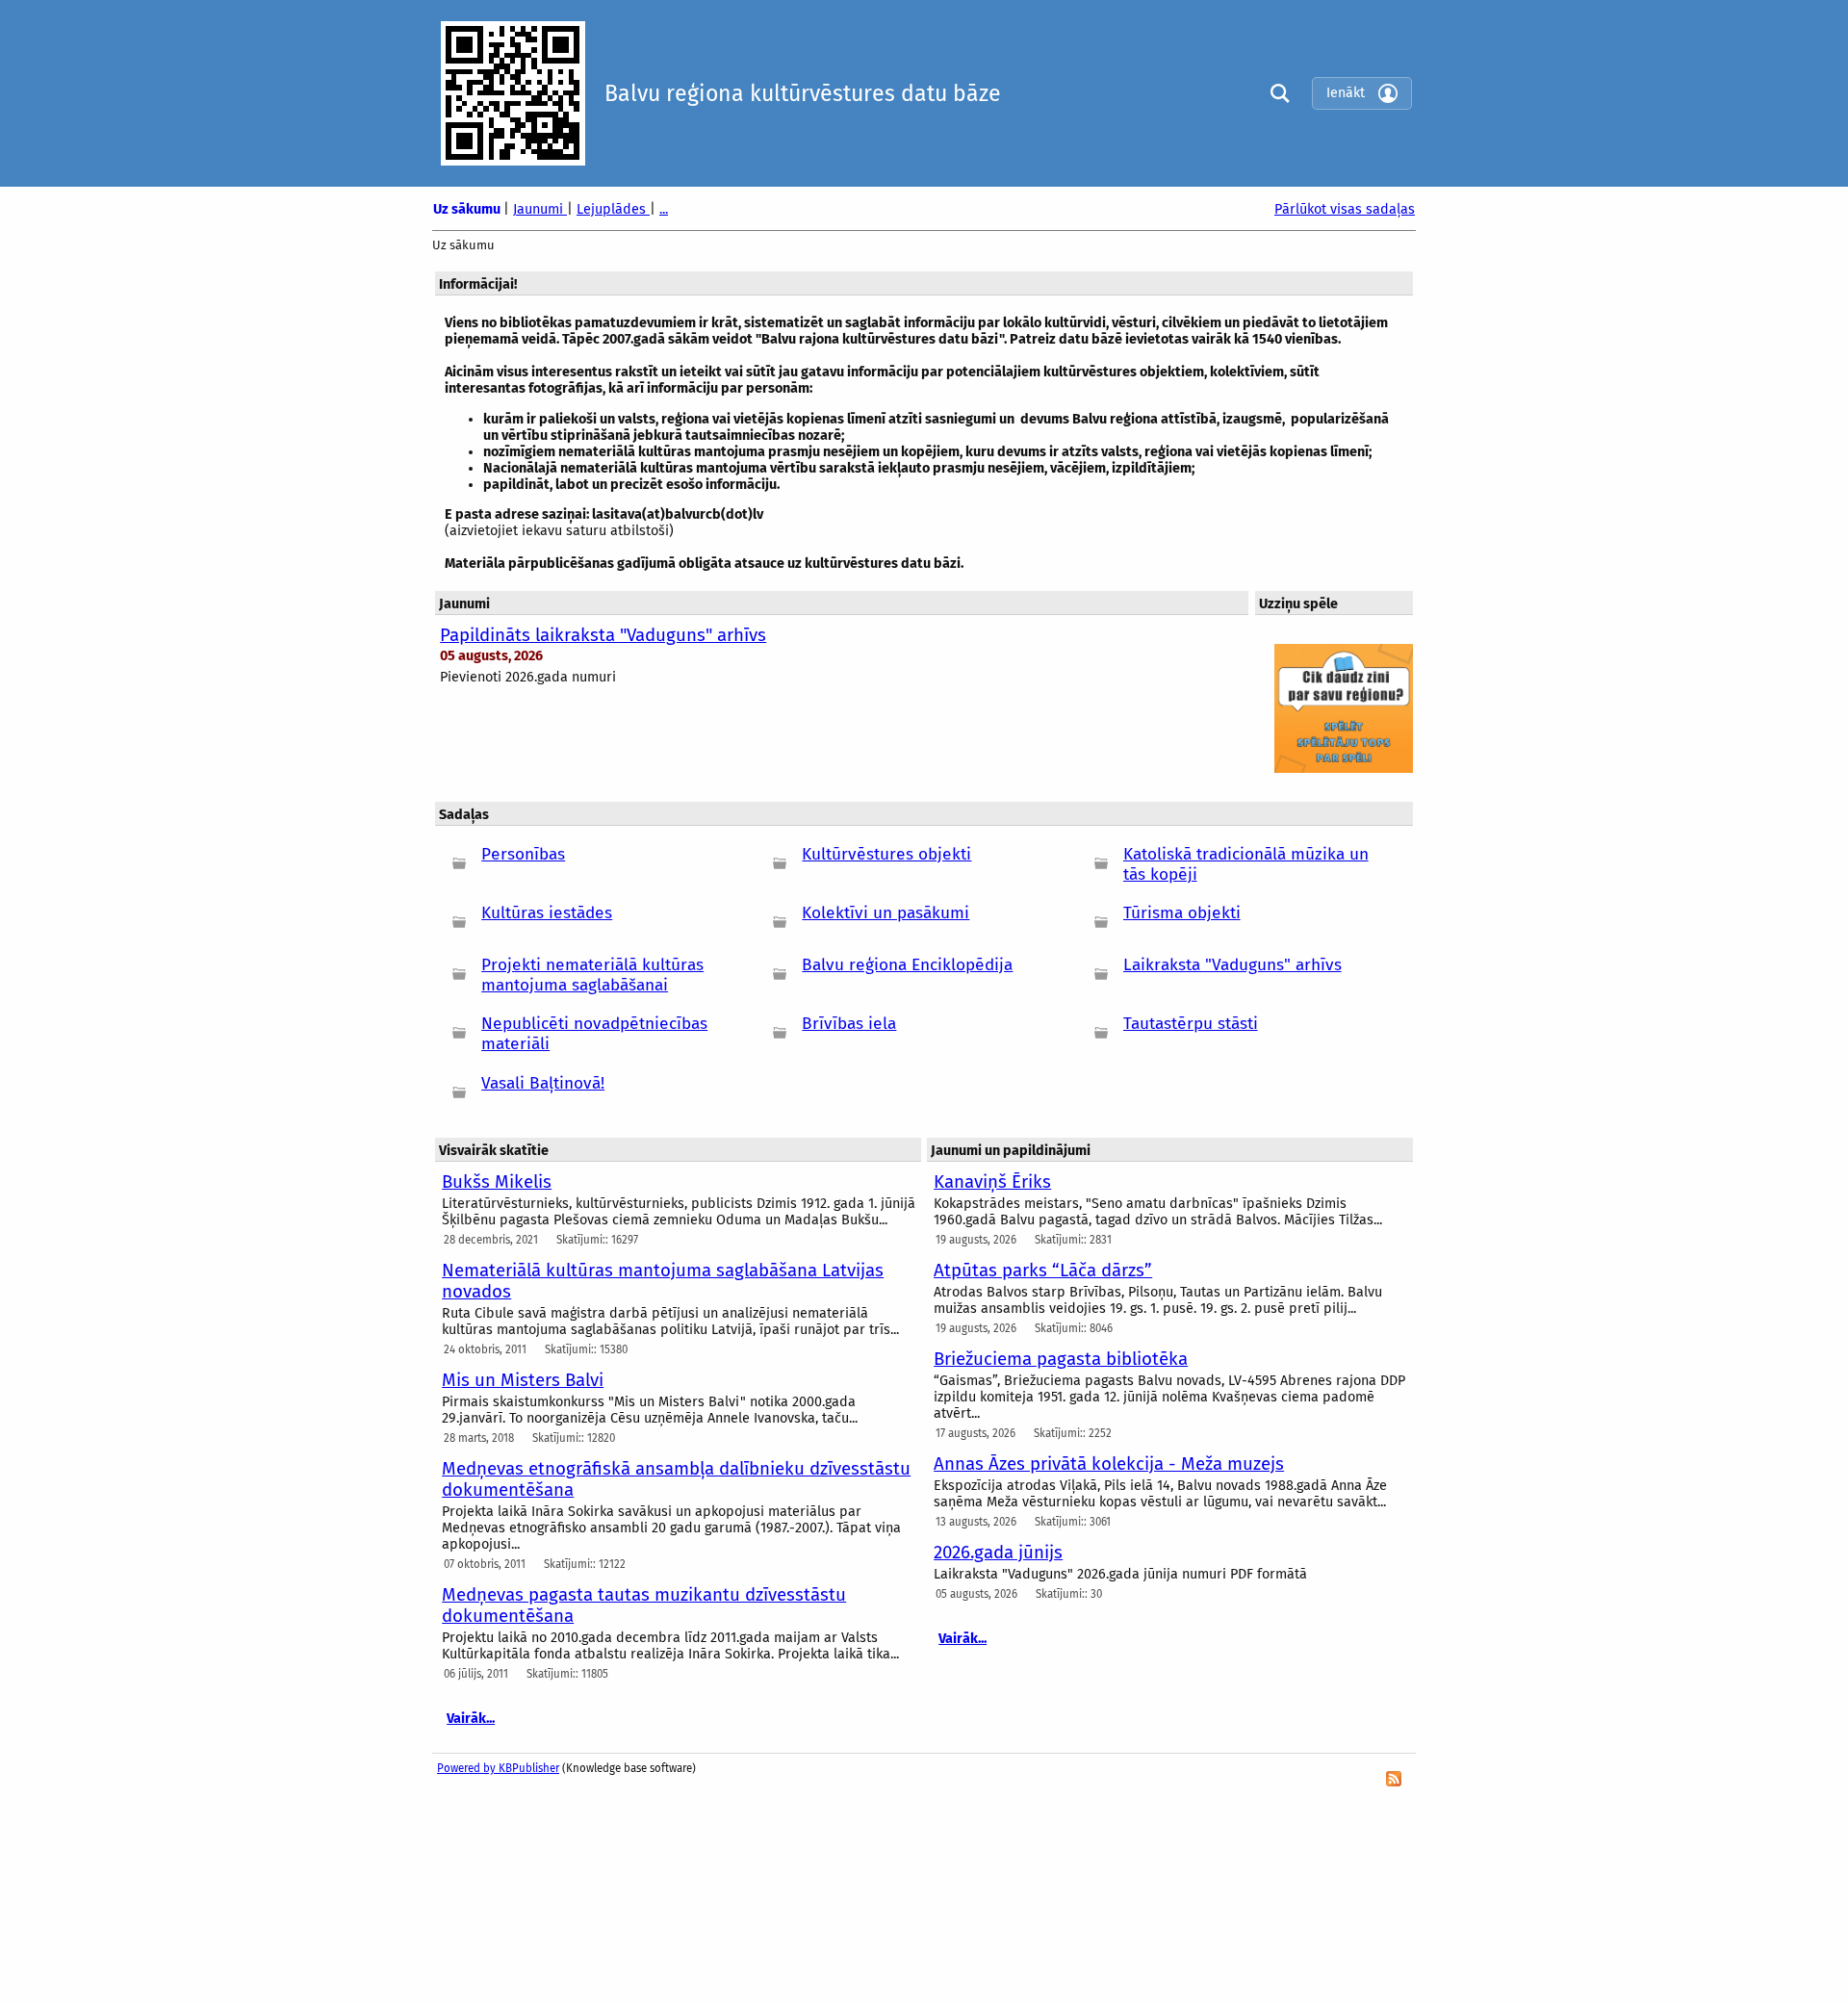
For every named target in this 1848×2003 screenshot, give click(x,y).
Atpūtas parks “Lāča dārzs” (1043, 1271)
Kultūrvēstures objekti (886, 854)
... (664, 209)
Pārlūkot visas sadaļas (1345, 209)
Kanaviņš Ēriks (992, 1182)
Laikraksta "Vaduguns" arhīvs (1232, 965)
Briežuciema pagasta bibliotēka (1061, 1359)
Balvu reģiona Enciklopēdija (907, 965)
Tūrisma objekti (1182, 913)
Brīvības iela (849, 1024)
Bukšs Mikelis (497, 1182)
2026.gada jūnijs (998, 1553)
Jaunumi (540, 209)
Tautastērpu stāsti (1191, 1024)
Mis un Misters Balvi (523, 1380)
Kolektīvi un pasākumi (885, 913)
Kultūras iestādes (547, 913)
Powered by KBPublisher (498, 1768)
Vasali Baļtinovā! (543, 1083)
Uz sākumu (468, 209)
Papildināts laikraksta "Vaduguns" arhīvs (603, 635)
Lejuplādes (613, 209)
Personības (523, 854)
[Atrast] (1275, 93)
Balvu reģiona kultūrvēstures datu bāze (803, 93)
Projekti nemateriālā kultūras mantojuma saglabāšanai (592, 975)
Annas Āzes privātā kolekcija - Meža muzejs (1109, 1464)
